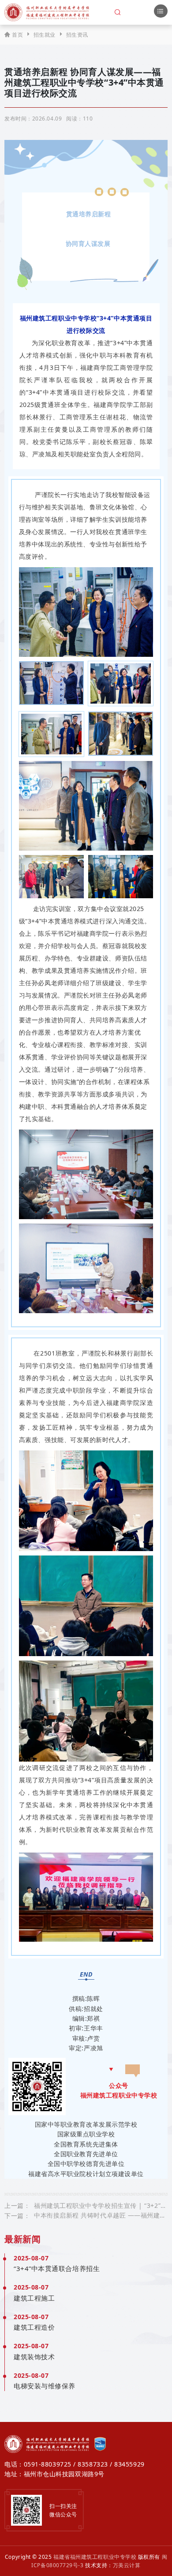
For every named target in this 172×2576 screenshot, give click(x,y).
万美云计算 (127, 2565)
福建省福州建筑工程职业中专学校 (95, 2557)
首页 (17, 35)
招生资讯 (77, 35)
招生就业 (45, 35)
